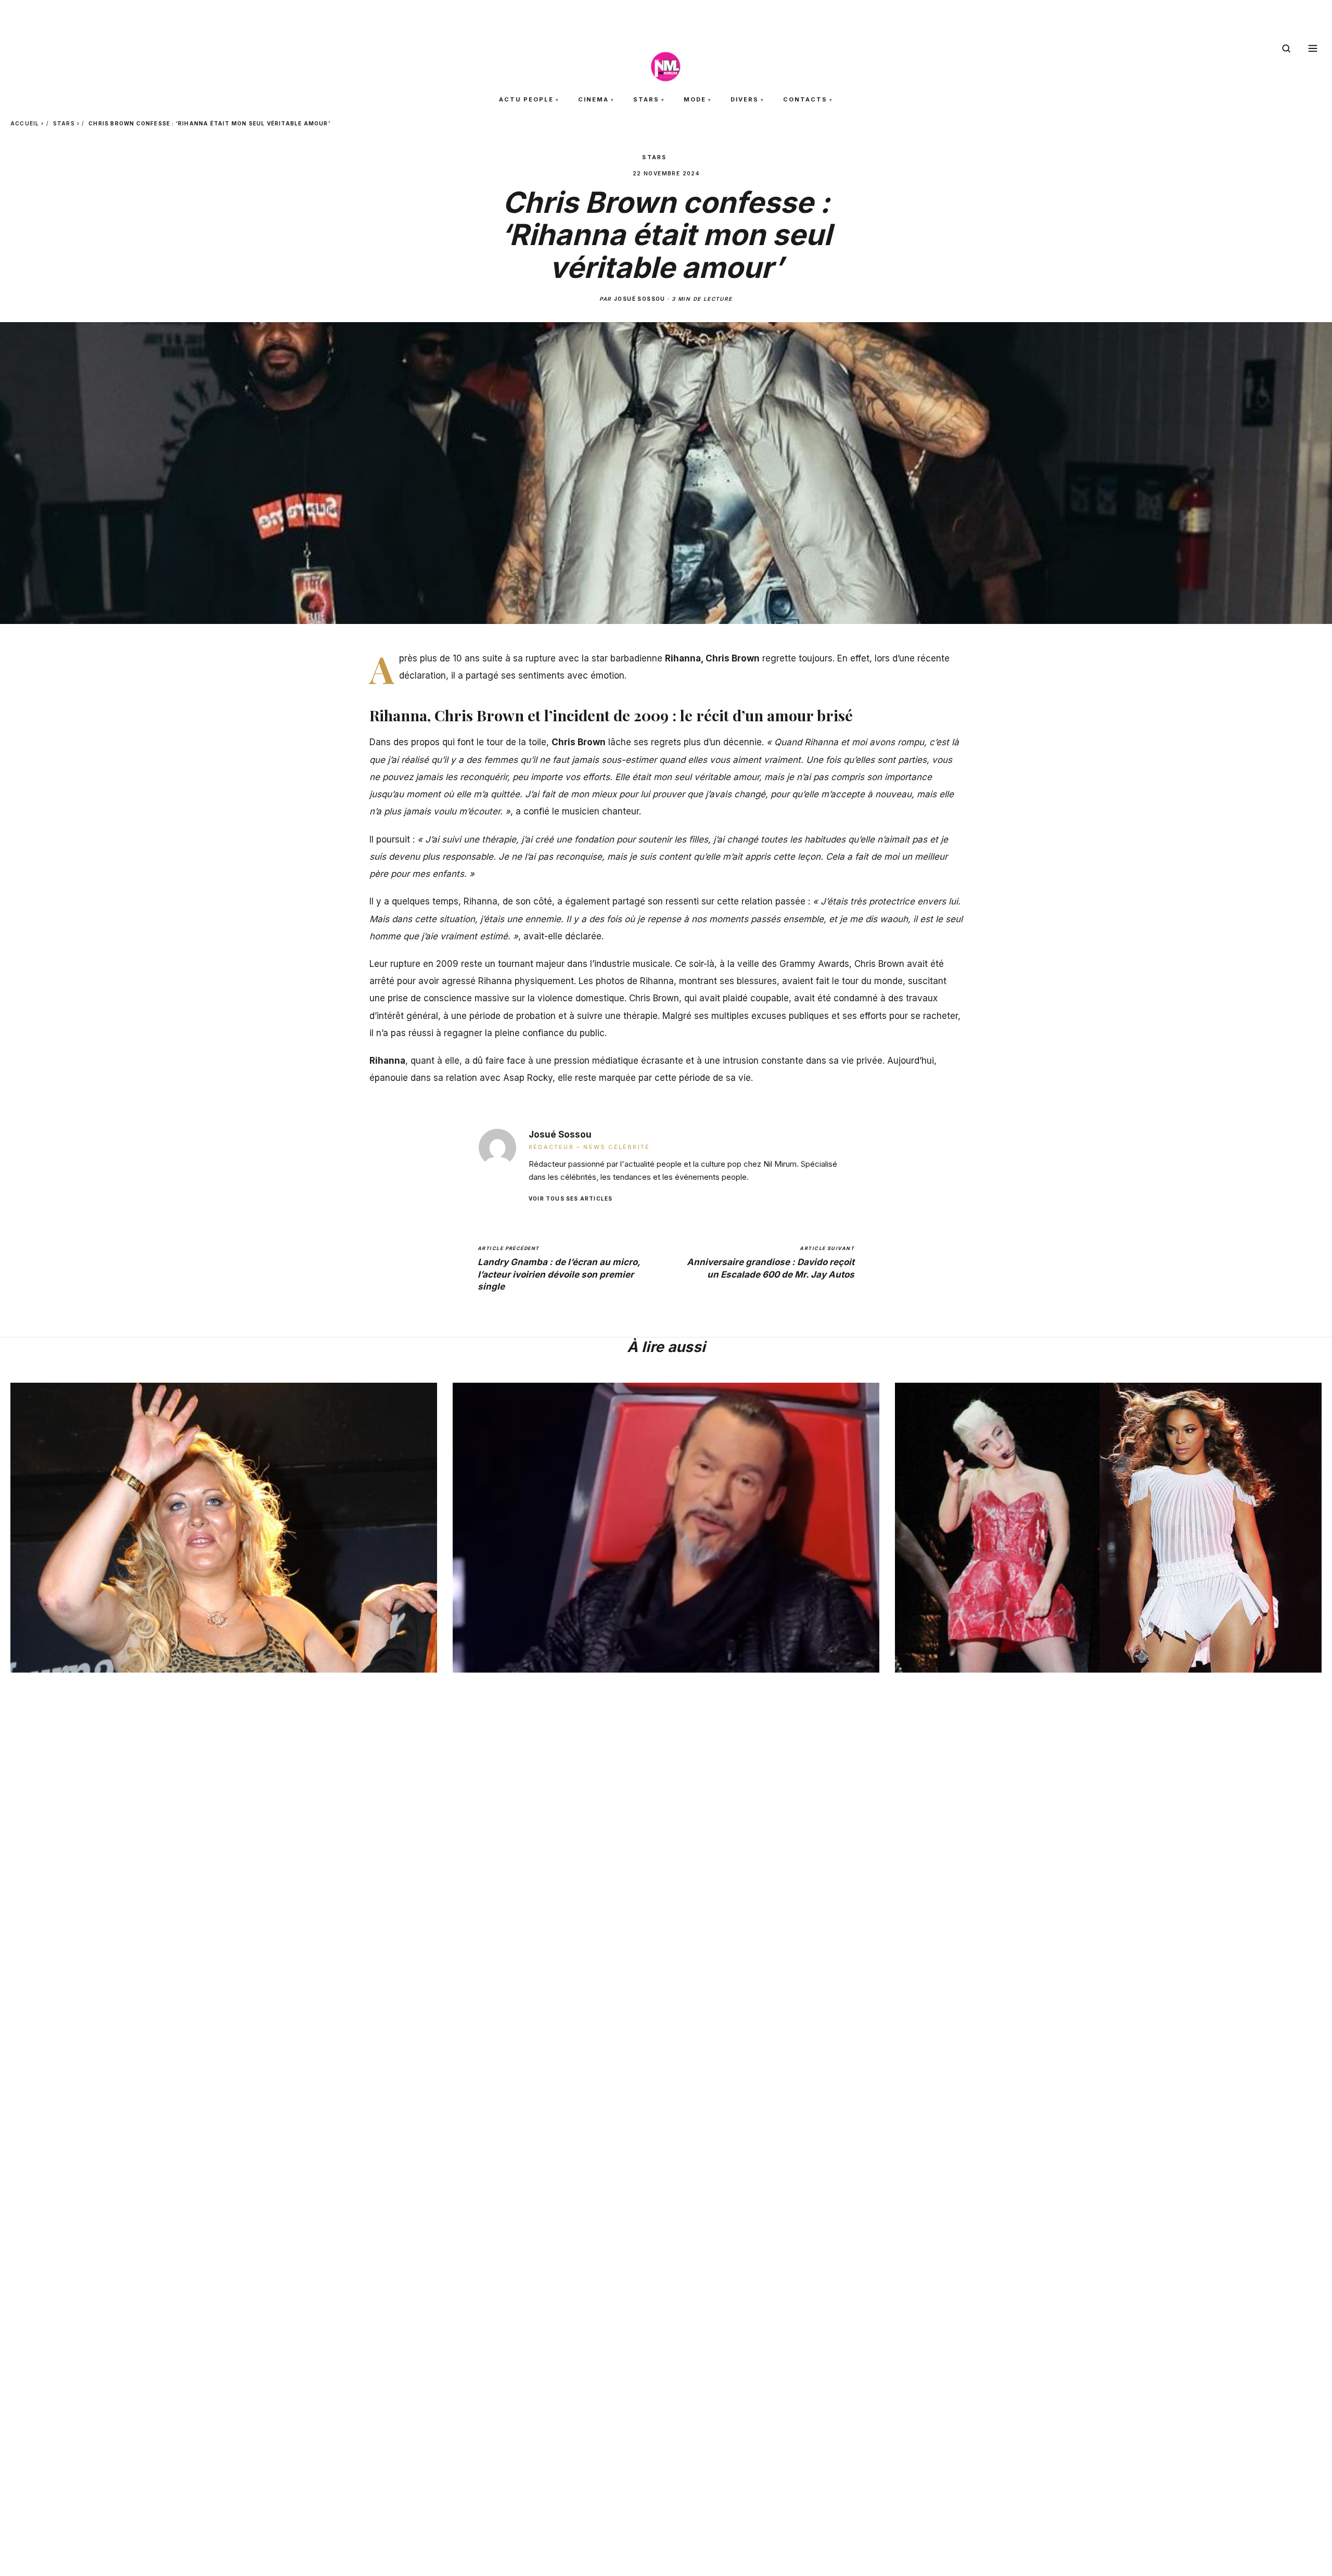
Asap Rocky (528, 1078)
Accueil (25, 123)
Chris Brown (579, 742)
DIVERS (745, 99)
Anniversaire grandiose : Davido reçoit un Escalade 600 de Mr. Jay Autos (771, 1262)
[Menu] (1313, 48)
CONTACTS (805, 99)
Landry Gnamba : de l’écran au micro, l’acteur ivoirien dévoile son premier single (559, 1268)
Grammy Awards (814, 964)
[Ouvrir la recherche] (1286, 48)
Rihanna (481, 901)
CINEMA (593, 99)
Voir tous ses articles (571, 1198)
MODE (695, 99)
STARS (646, 99)
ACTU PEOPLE (526, 99)
